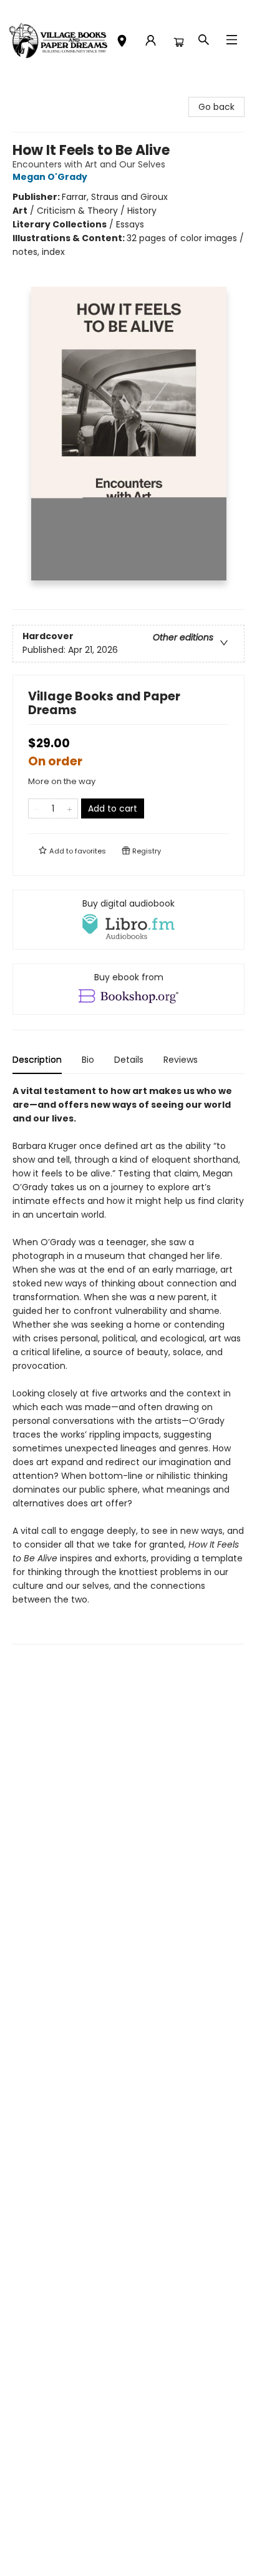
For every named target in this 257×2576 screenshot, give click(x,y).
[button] (122, 42)
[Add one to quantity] (70, 808)
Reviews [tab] (181, 1060)
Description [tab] (37, 1060)
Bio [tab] (88, 1060)
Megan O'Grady (50, 177)
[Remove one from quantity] (36, 808)
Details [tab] (129, 1060)
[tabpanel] (128, 1364)
